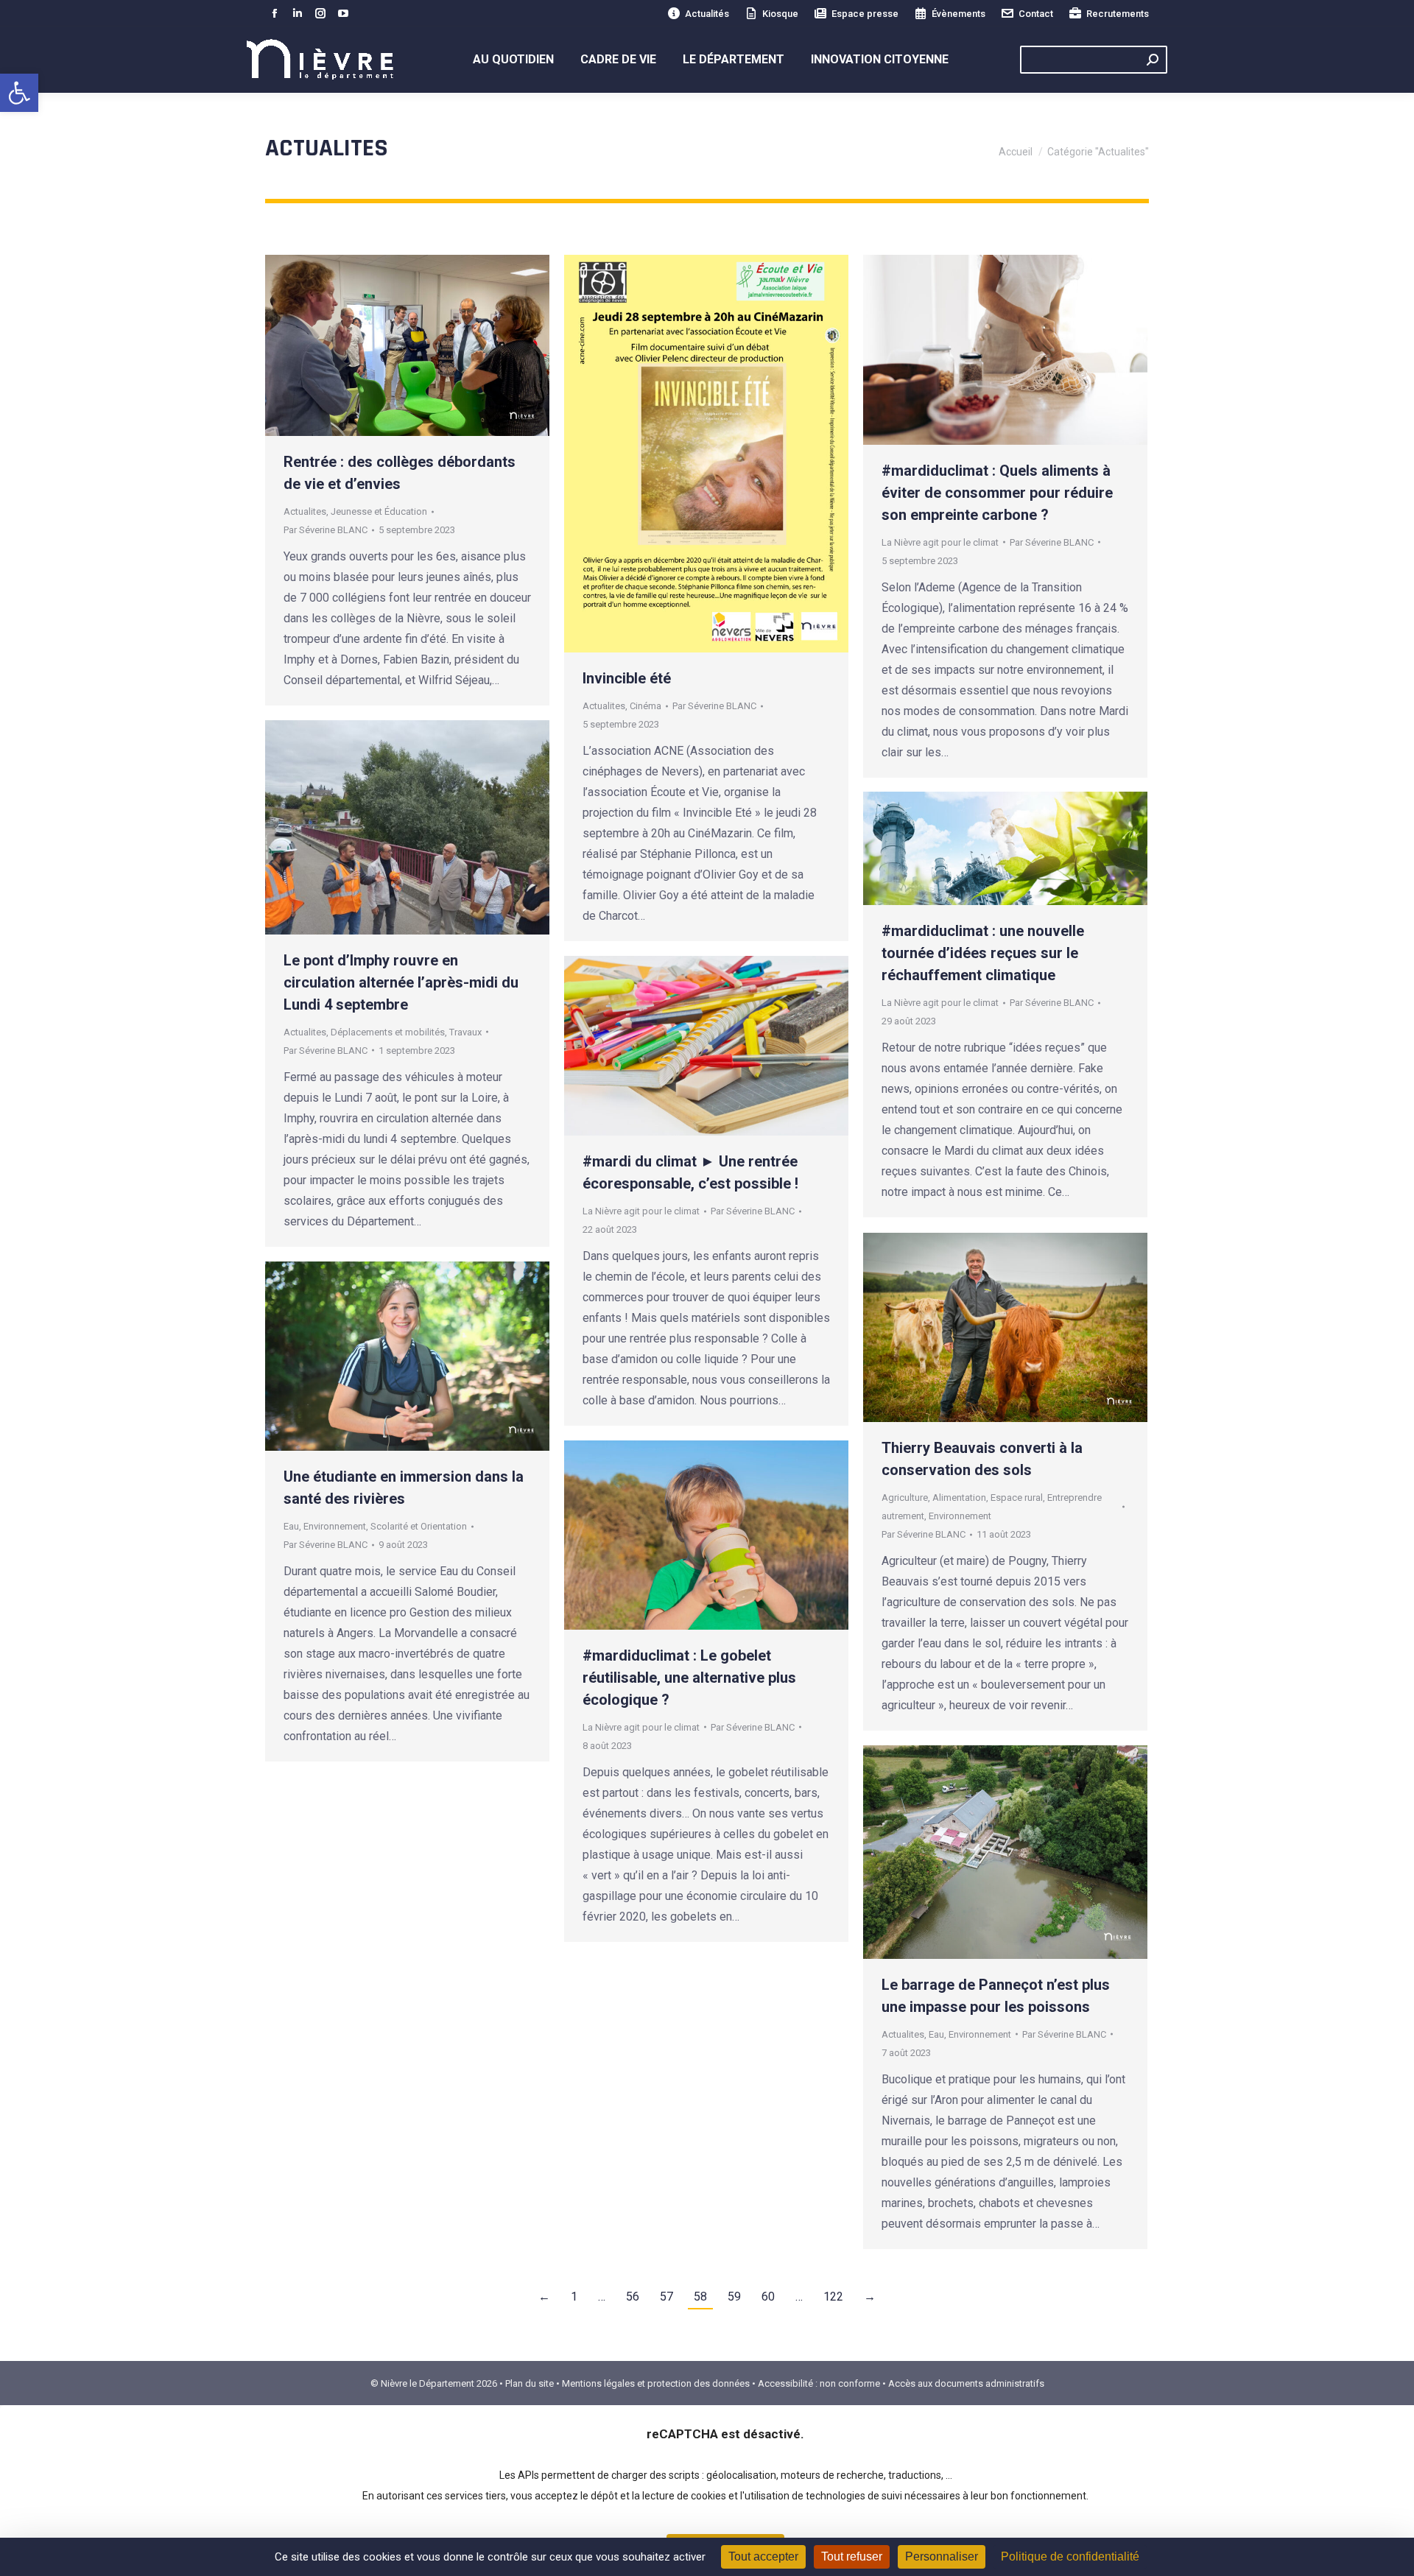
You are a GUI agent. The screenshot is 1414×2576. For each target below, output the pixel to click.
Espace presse (865, 14)
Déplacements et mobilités (388, 1032)
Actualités (707, 14)
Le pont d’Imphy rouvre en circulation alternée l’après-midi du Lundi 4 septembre (401, 982)
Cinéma (646, 706)
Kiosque (780, 14)
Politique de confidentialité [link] (1070, 2556)
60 (768, 2297)
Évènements (959, 14)
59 (734, 2297)
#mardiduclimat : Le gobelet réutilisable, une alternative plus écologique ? (689, 1678)
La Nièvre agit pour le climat (940, 542)
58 (700, 2297)
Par (326, 530)
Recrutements (1118, 14)
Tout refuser (852, 2556)
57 (666, 2297)
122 (833, 2297)
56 (633, 2297)
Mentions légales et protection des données (656, 2383)
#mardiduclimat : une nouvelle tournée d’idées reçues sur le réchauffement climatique (983, 953)
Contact (1036, 14)
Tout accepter (763, 2556)
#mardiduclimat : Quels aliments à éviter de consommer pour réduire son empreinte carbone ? (997, 493)
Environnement (960, 1516)
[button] (19, 93)
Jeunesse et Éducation (379, 511)
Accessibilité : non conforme (819, 2383)
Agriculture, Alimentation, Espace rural (962, 1498)
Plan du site (530, 2383)
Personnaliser (942, 2556)
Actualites (305, 511)
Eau (291, 1526)
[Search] (1153, 60)
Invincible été (627, 678)
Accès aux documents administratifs (966, 2383)
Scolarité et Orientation (419, 1526)
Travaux (465, 1032)
